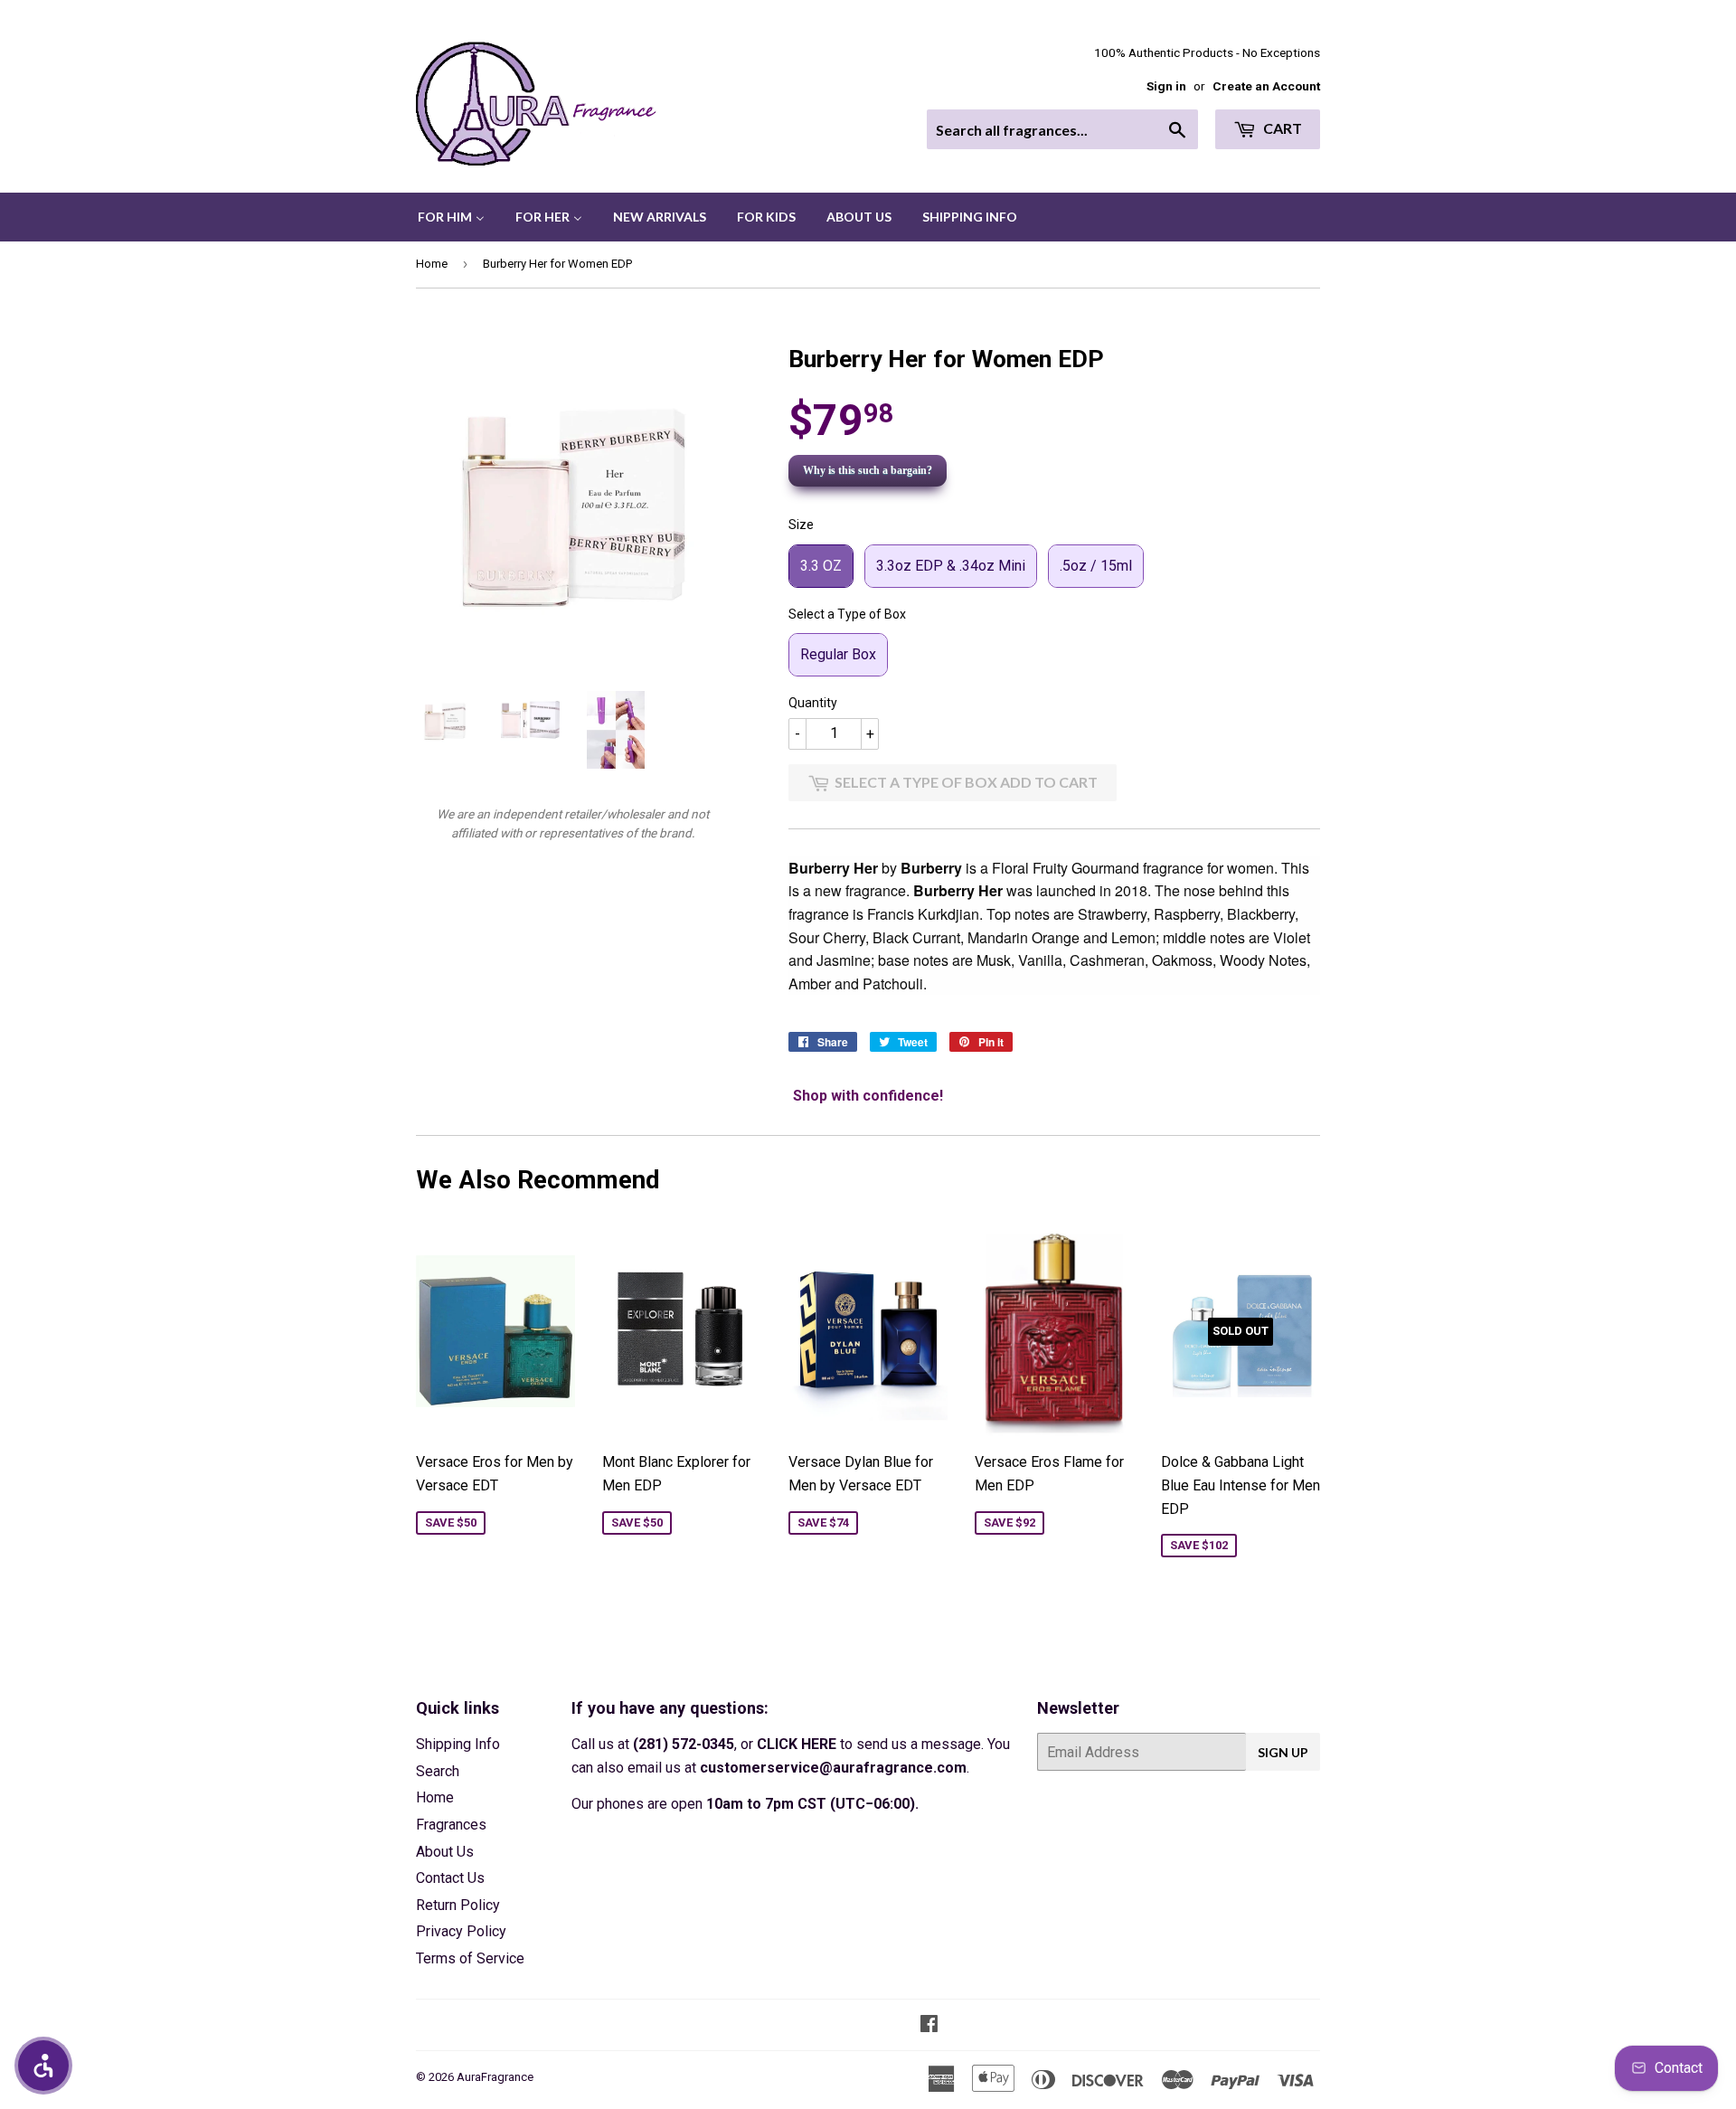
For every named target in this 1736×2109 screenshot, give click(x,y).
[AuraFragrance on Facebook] (929, 2025)
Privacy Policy (461, 1931)
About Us (445, 1852)
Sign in (1166, 86)
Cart (1281, 128)
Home (432, 264)
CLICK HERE (797, 1744)
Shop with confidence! (868, 1096)
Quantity (813, 703)
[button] (43, 2066)
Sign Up (1283, 1752)
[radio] (821, 566)
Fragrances (451, 1825)
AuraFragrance (495, 2077)
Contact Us (450, 1878)
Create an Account (1266, 86)
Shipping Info (458, 1744)
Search (438, 1771)
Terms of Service (470, 1958)
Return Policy (458, 1905)
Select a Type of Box (847, 614)
